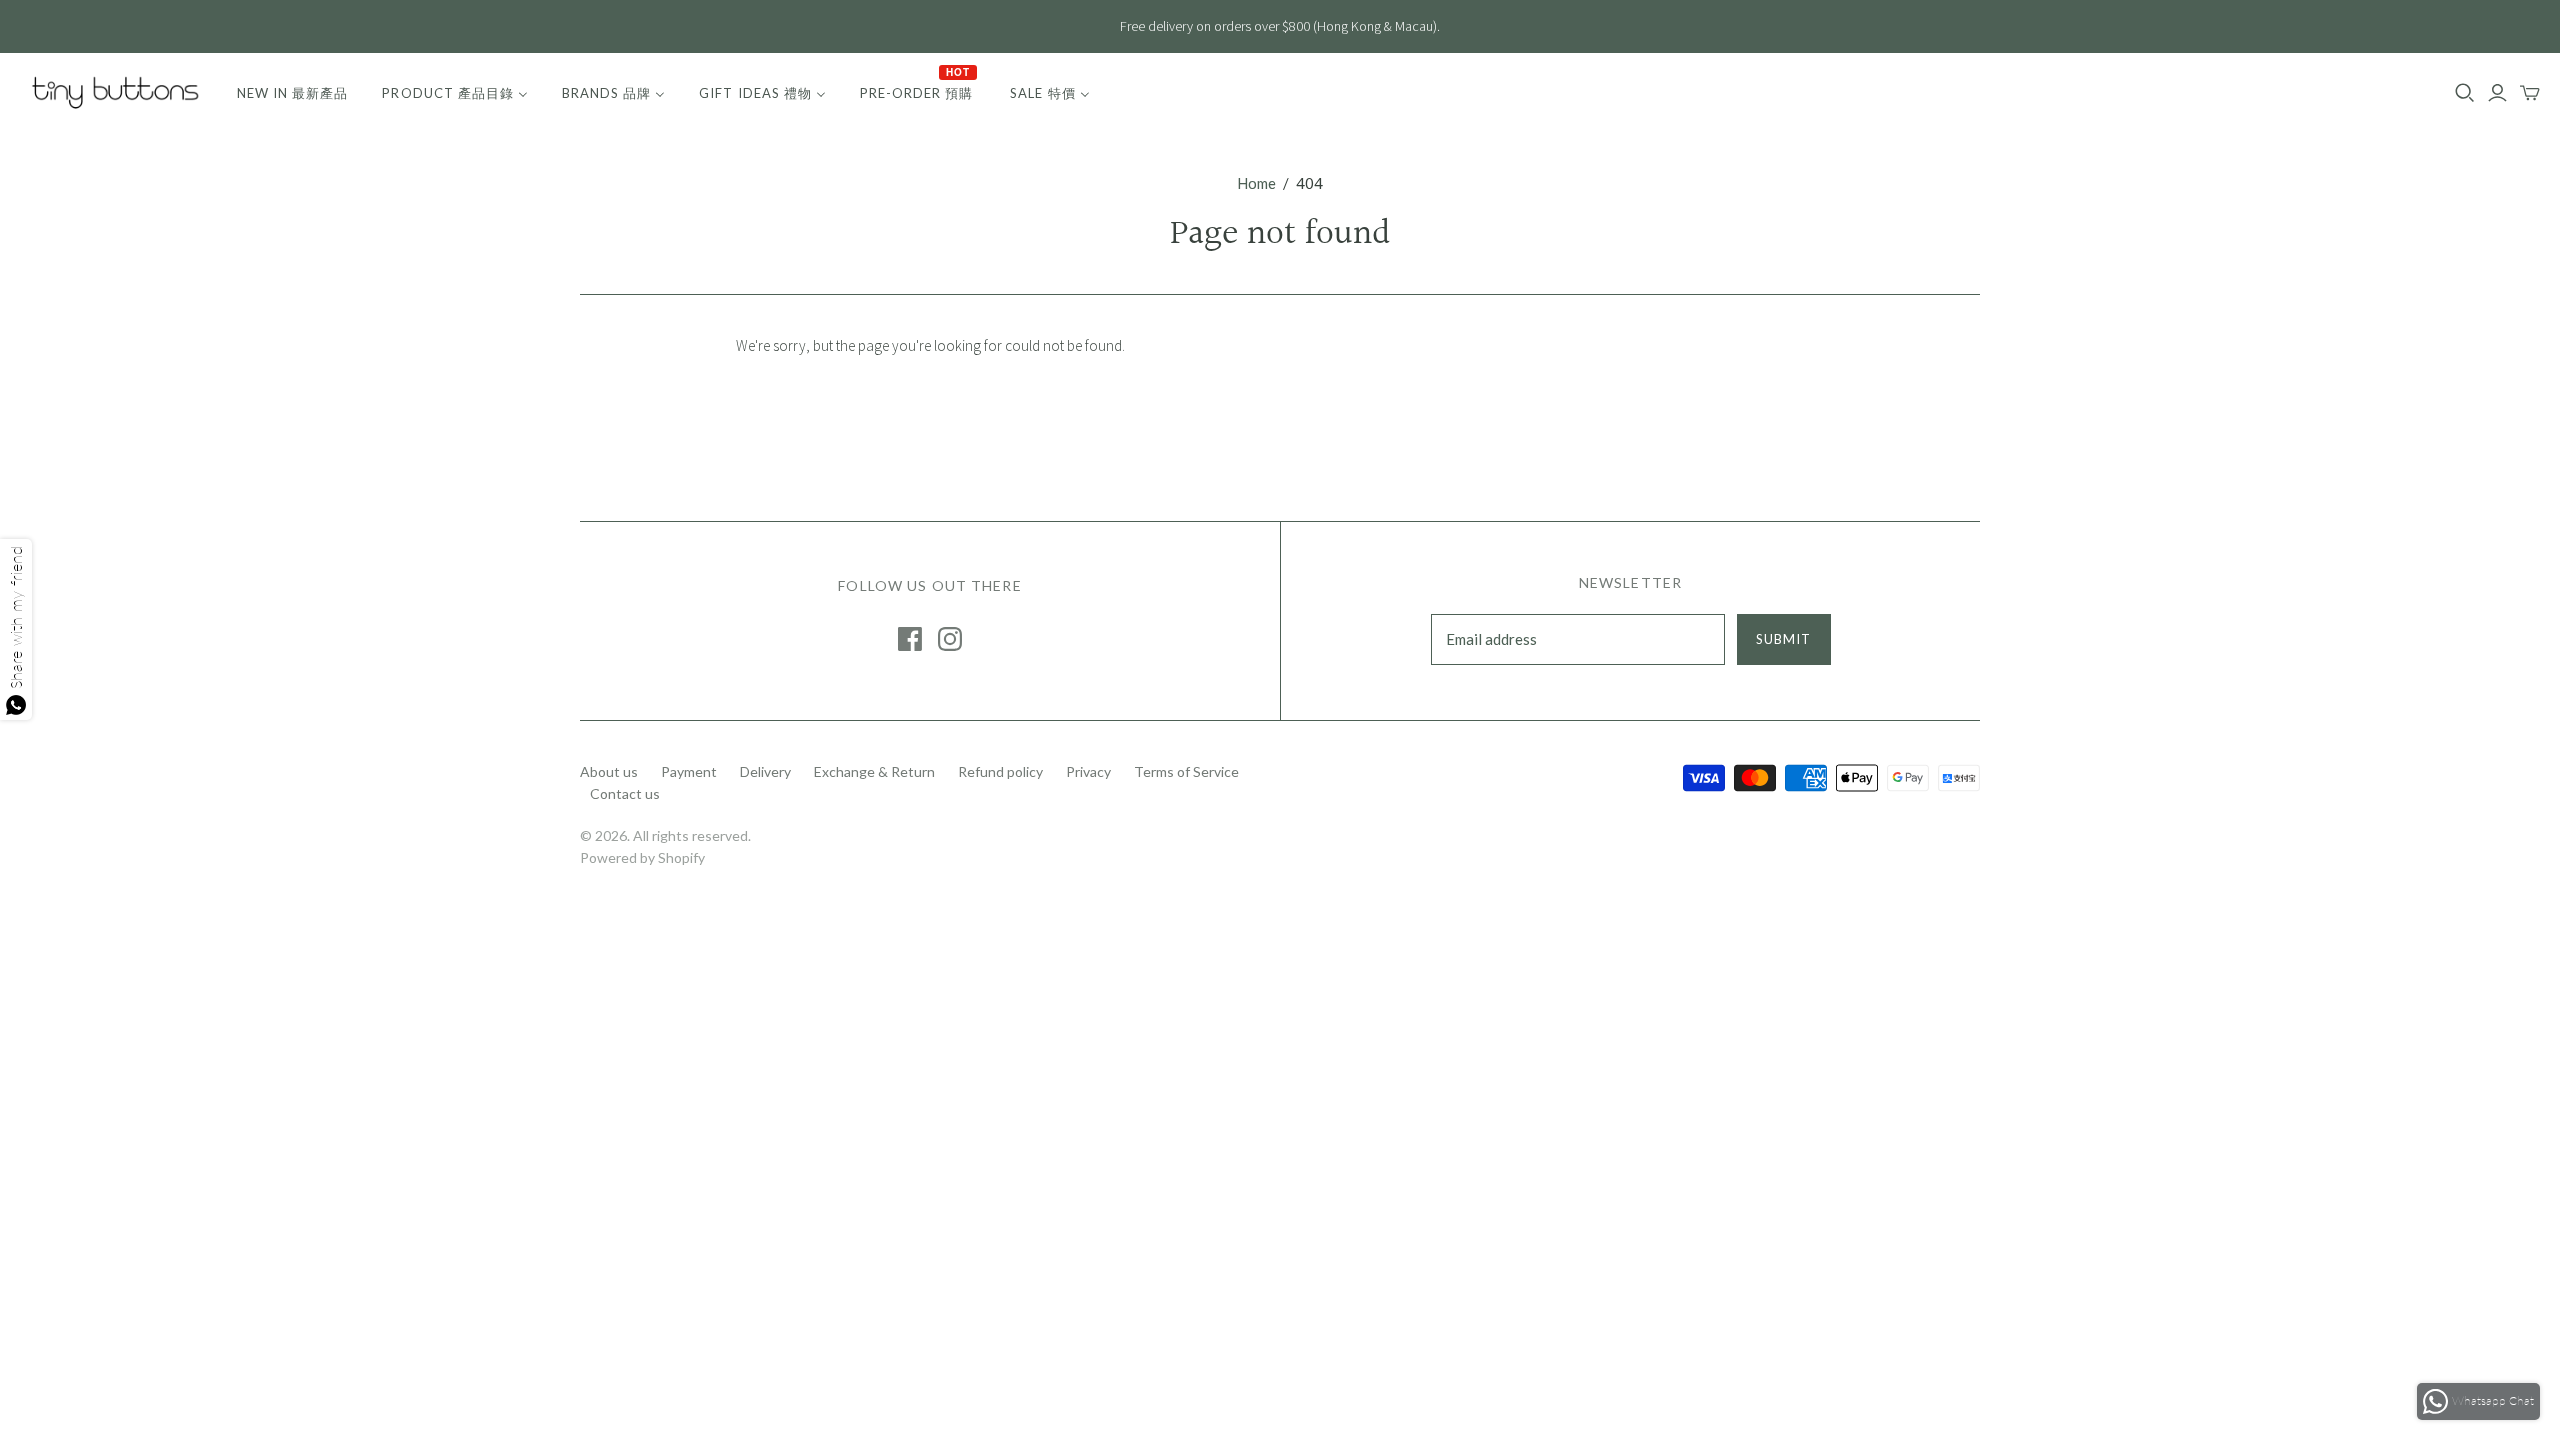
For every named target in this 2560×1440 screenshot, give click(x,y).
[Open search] (2465, 93)
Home (1256, 183)
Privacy (1088, 771)
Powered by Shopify (642, 857)
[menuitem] (292, 93)
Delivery (765, 771)
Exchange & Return (874, 771)
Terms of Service (1186, 771)
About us (609, 771)
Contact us (625, 793)
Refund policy (1000, 771)
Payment (689, 771)
